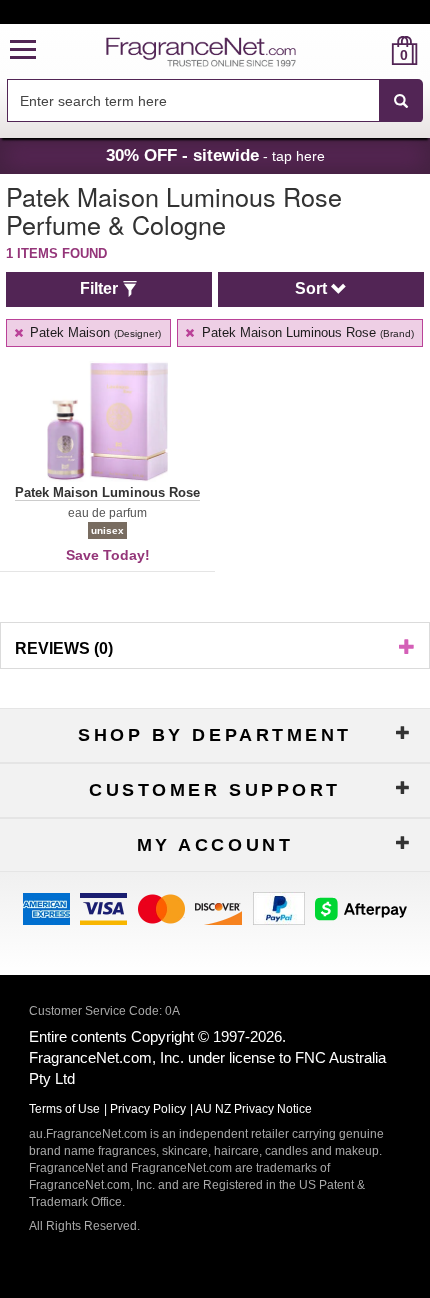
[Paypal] (279, 906)
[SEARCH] (401, 101)
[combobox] (215, 101)
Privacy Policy (148, 1109)
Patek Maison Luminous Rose (306, 332)
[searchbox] (193, 100)
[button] (23, 50)
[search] (372, 50)
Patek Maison (93, 332)
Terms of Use (64, 1109)
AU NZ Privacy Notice (253, 1109)
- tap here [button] (215, 155)
